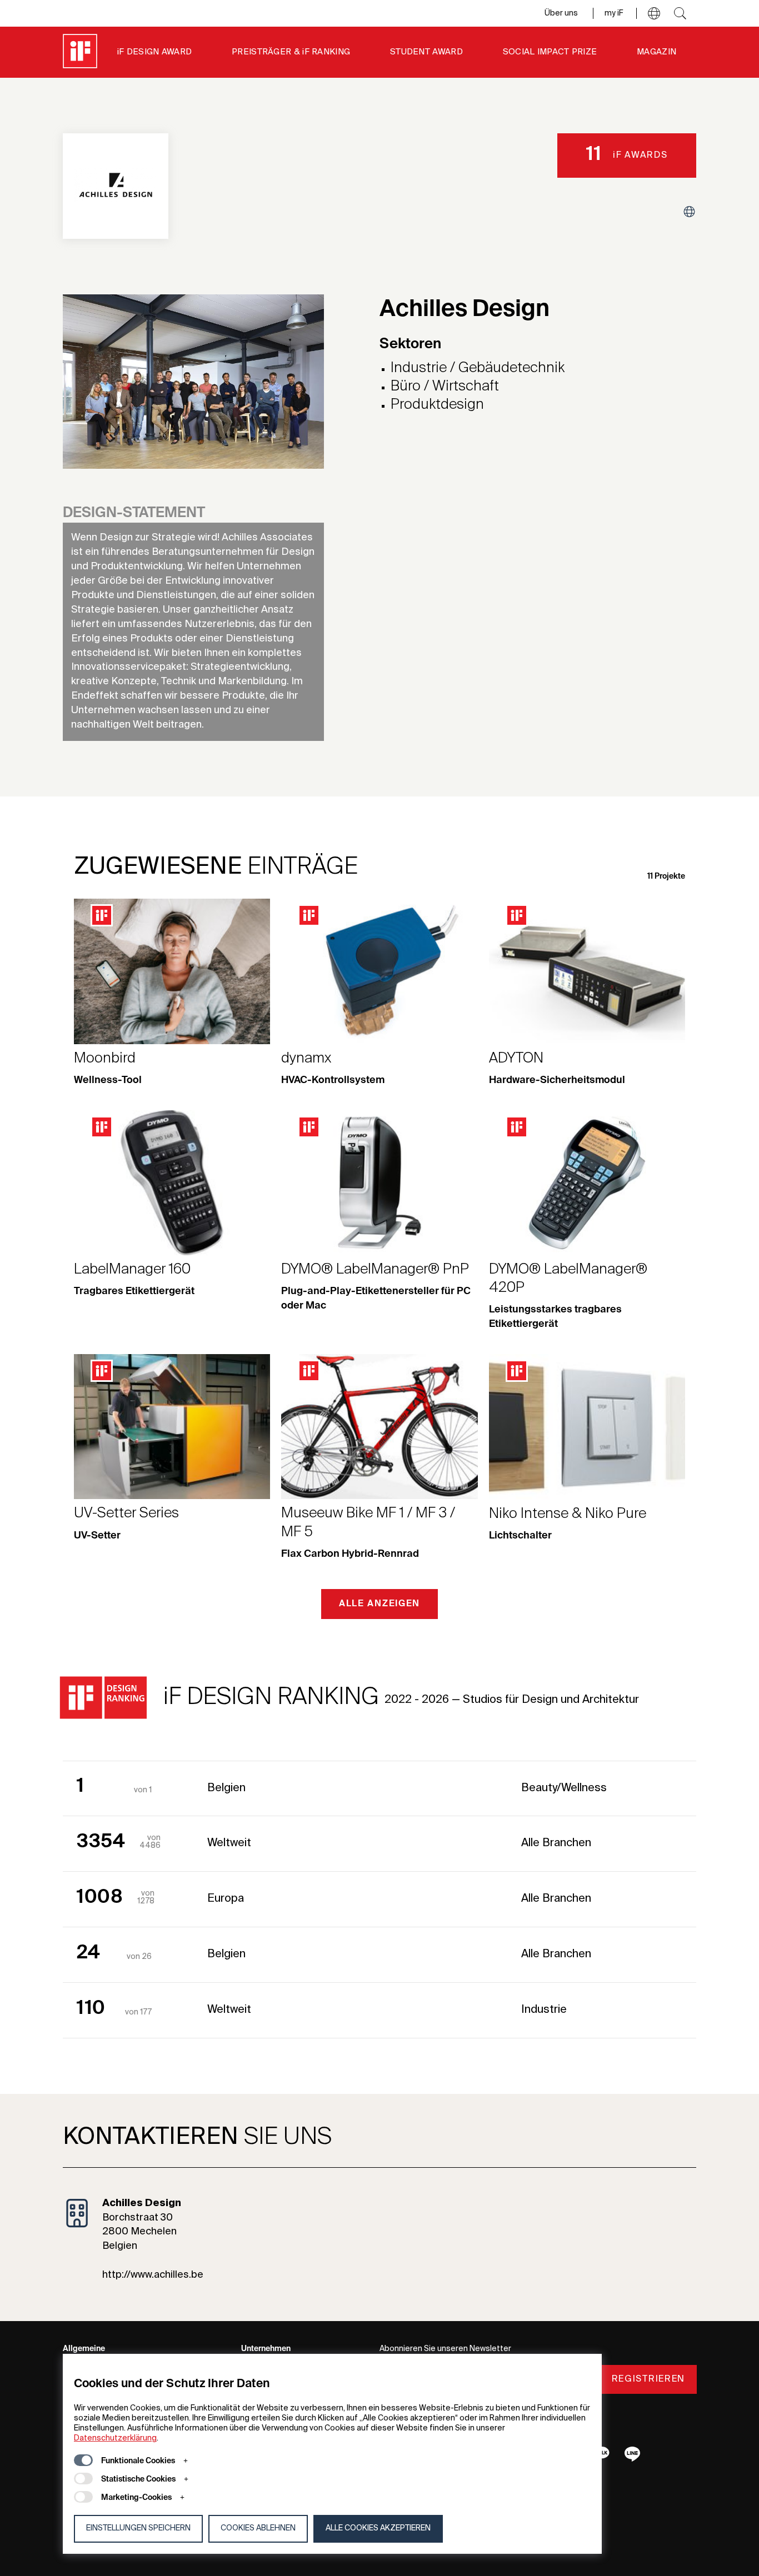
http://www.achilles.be (153, 2275)
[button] (654, 13)
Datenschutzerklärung (115, 2438)
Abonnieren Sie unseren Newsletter (445, 2349)
